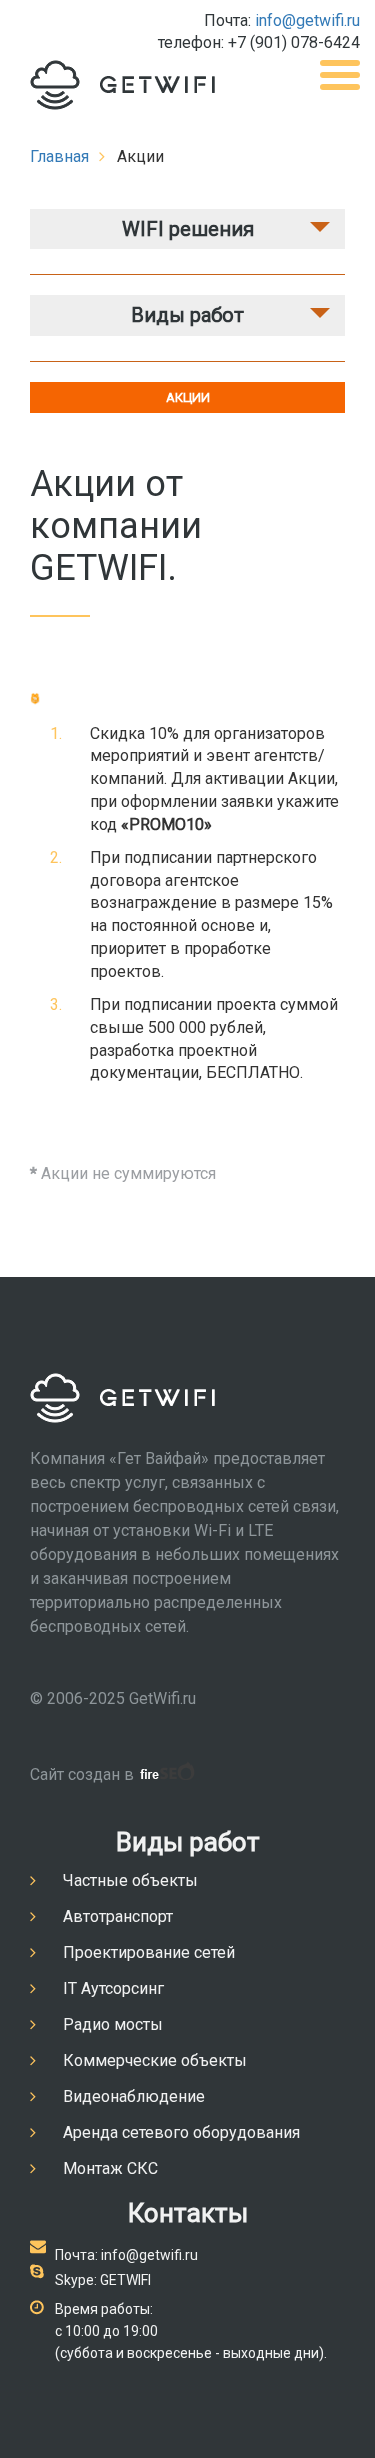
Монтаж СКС (110, 2168)
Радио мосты (113, 2024)
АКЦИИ (188, 397)
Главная (59, 156)
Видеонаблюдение (134, 2096)
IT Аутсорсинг (113, 1988)
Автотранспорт (118, 1916)
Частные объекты (130, 1880)
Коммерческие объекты (155, 2060)
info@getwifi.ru (307, 20)
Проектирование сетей (149, 1952)
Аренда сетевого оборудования (181, 2132)
